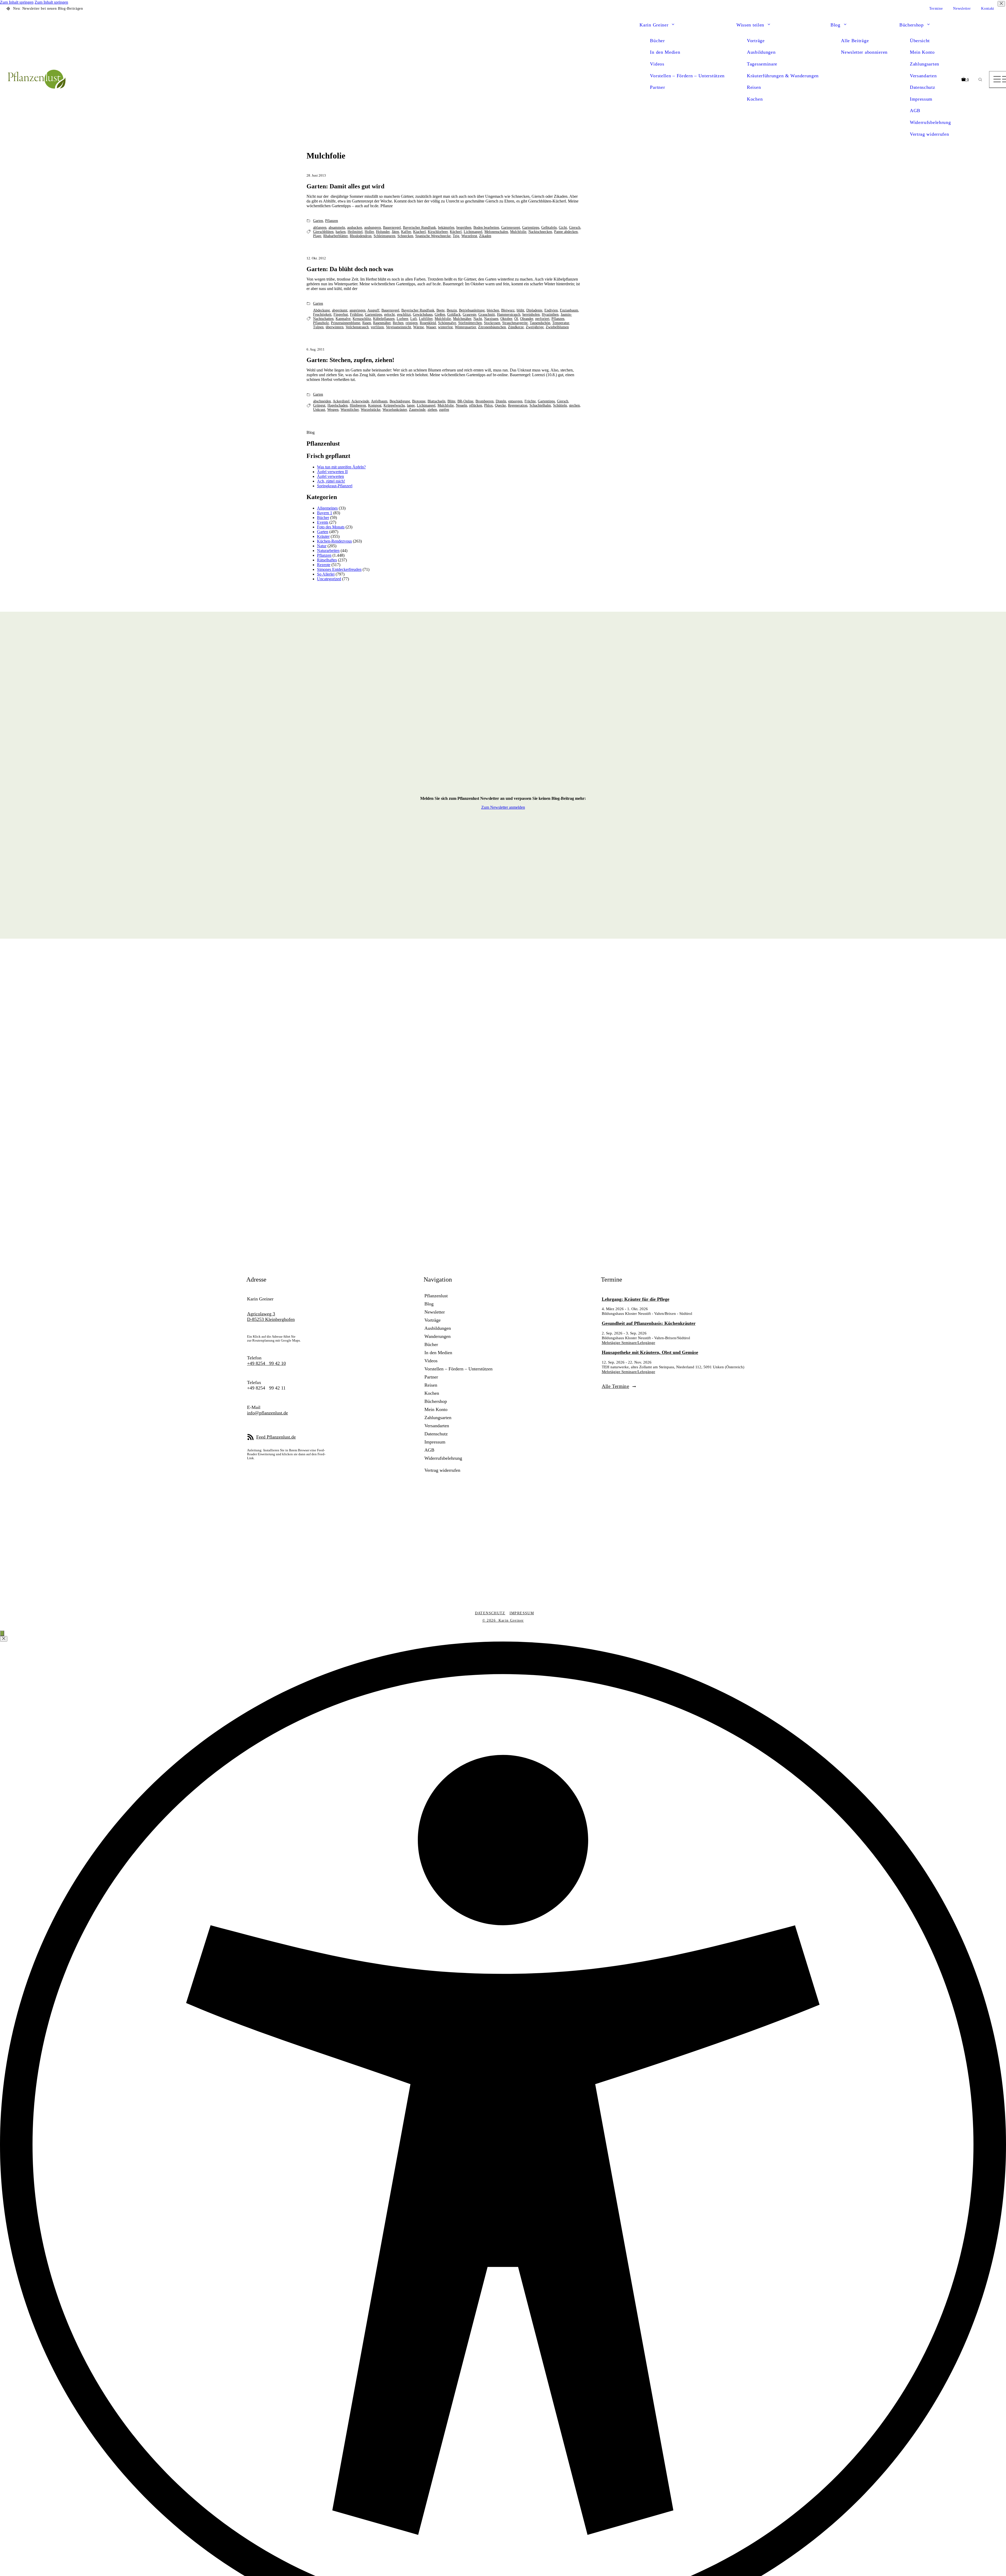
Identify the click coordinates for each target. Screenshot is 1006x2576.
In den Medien (665, 52)
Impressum (921, 99)
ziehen (432, 410)
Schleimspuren (384, 236)
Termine (936, 9)
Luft (414, 319)
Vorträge (756, 41)
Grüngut (319, 405)
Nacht (478, 319)
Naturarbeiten (328, 551)
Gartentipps (531, 228)
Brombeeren (485, 401)
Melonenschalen (496, 232)
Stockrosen (492, 323)
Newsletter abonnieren (864, 52)
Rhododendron (361, 236)
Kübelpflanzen (384, 319)
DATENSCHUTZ (490, 1613)
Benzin (452, 310)
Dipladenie (534, 310)
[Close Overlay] (1001, 4)
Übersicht (920, 41)
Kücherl (456, 232)
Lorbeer (402, 319)
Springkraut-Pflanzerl (335, 486)
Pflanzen (332, 221)
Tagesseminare (762, 64)
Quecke (500, 405)
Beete (441, 310)
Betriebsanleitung (472, 310)
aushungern (373, 228)
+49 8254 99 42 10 (266, 1363)
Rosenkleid (428, 323)
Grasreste (469, 315)
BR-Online (465, 401)
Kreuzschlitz (362, 319)
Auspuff (373, 310)
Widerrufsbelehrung (930, 122)
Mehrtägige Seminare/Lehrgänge (628, 1342)
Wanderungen (438, 1336)
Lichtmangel (473, 232)
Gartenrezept (511, 228)
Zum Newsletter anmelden (503, 807)
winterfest (445, 327)
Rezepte (324, 565)
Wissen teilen (750, 25)
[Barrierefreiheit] (2, 1633)
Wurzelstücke (371, 410)
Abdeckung (321, 310)
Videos (657, 64)
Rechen (398, 323)
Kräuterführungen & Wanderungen (783, 76)
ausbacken (355, 228)
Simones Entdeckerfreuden (339, 569)
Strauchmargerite (515, 323)
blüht (520, 310)
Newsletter (962, 9)
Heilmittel (355, 232)
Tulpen (318, 327)
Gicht (563, 228)
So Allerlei (326, 574)
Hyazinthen (550, 315)
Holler (369, 232)
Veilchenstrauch (357, 327)
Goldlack (454, 315)
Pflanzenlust (436, 1296)
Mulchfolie (518, 232)
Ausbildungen (761, 52)
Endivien (551, 310)
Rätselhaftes (327, 560)
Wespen (333, 410)
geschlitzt (404, 315)
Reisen (754, 87)
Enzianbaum (569, 310)
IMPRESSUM (522, 1613)
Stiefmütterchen (470, 323)
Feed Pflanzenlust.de (276, 1437)
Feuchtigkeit (322, 315)
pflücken (476, 405)
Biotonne (419, 401)
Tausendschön (540, 323)
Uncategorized (329, 579)
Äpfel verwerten (330, 476)
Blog (835, 25)
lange (411, 405)
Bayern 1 (325, 513)
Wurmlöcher (350, 410)
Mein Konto (922, 52)
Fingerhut (341, 315)
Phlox (488, 405)
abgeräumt (340, 310)
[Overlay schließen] (4, 1639)
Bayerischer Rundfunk (419, 228)
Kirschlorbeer (438, 232)
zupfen (444, 410)
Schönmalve (447, 323)
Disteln (501, 401)
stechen (574, 405)
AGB (915, 111)
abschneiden (322, 401)
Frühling (356, 315)
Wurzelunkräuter (395, 410)
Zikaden (485, 236)
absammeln (337, 228)
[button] (673, 25)
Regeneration (518, 405)
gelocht (389, 315)
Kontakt (988, 9)
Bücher (657, 41)
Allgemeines (327, 508)
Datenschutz (923, 87)
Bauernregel (392, 228)
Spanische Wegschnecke (433, 236)
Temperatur (561, 323)
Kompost (375, 405)
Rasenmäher (382, 323)
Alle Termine (616, 1386)
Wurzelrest (469, 236)
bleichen (493, 310)
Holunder (383, 232)
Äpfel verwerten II (332, 472)
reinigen (412, 323)
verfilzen (377, 327)
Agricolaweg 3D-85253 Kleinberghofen (271, 1317)
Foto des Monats (331, 527)
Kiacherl (419, 232)
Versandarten (923, 76)
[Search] (980, 80)
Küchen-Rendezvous (334, 541)
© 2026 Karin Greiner (503, 1620)
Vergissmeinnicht (398, 327)
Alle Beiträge (855, 41)
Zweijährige (535, 327)
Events (323, 522)
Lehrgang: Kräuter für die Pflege (636, 1299)
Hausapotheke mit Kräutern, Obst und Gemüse (650, 1352)
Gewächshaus (423, 315)
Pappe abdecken (566, 232)
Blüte (451, 401)
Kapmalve (343, 319)
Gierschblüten (323, 232)
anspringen (357, 310)
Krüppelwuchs (394, 405)
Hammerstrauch (509, 315)
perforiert (542, 319)
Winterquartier (465, 327)
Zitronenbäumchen (492, 327)
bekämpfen (446, 228)
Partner (657, 87)
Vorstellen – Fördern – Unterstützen (687, 76)
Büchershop (912, 25)
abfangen (320, 228)
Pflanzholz (321, 323)
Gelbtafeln (549, 228)
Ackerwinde (360, 401)
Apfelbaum (379, 401)
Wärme (419, 327)
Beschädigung (400, 401)
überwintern (335, 327)
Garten (318, 221)
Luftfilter (426, 319)
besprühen (464, 228)
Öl (516, 319)
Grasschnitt (487, 315)
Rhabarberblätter (335, 236)
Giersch (575, 228)
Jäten (395, 232)
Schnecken (405, 236)
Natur (322, 546)
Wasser (431, 327)
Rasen (367, 323)
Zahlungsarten (925, 64)
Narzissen (491, 319)
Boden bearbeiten (486, 228)
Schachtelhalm (540, 405)
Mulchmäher (462, 319)
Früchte (530, 401)
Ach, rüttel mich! (331, 481)
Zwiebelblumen (557, 327)
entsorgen (515, 401)
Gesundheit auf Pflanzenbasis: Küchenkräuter (649, 1323)
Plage (317, 236)
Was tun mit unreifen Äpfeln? (341, 467)
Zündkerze (516, 327)
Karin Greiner (654, 25)
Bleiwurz (508, 310)
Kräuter (323, 536)
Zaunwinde (417, 410)
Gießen (440, 315)
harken (341, 232)
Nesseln (461, 405)
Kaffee (406, 232)
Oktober (506, 319)
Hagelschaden (338, 405)
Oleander (527, 319)
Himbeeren (358, 405)
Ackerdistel (341, 401)
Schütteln (560, 405)
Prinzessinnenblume (346, 323)
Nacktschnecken (540, 232)
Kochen (755, 99)
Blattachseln (436, 401)
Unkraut (319, 410)
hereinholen (531, 315)
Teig (456, 236)
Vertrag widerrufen (930, 134)
